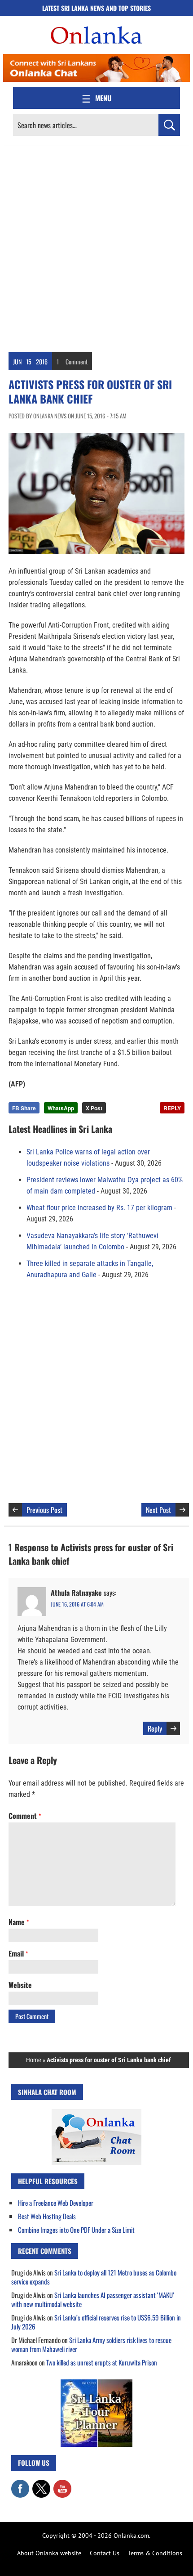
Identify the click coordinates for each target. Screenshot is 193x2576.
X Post (94, 1108)
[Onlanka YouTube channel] (62, 2484)
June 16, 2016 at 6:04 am (77, 1604)
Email (18, 1953)
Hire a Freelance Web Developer (56, 2203)
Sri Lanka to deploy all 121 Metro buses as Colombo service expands (94, 2277)
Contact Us (105, 2553)
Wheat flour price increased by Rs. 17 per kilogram (99, 1208)
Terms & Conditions (155, 2553)
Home (34, 2060)
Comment (77, 361)
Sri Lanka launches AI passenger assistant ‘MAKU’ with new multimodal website (93, 2299)
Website (20, 1985)
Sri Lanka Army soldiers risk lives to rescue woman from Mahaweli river (91, 2344)
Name (19, 1922)
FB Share (24, 1108)
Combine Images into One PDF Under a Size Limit (76, 2230)
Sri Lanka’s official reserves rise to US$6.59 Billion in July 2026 (96, 2322)
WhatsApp (61, 1108)
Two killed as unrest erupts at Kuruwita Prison (102, 2362)
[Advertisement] (96, 247)
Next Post (158, 1510)
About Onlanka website (49, 2553)
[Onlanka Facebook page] (20, 2484)
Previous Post (44, 1510)
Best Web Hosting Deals (47, 2216)
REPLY (172, 1108)
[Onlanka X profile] (41, 2484)
